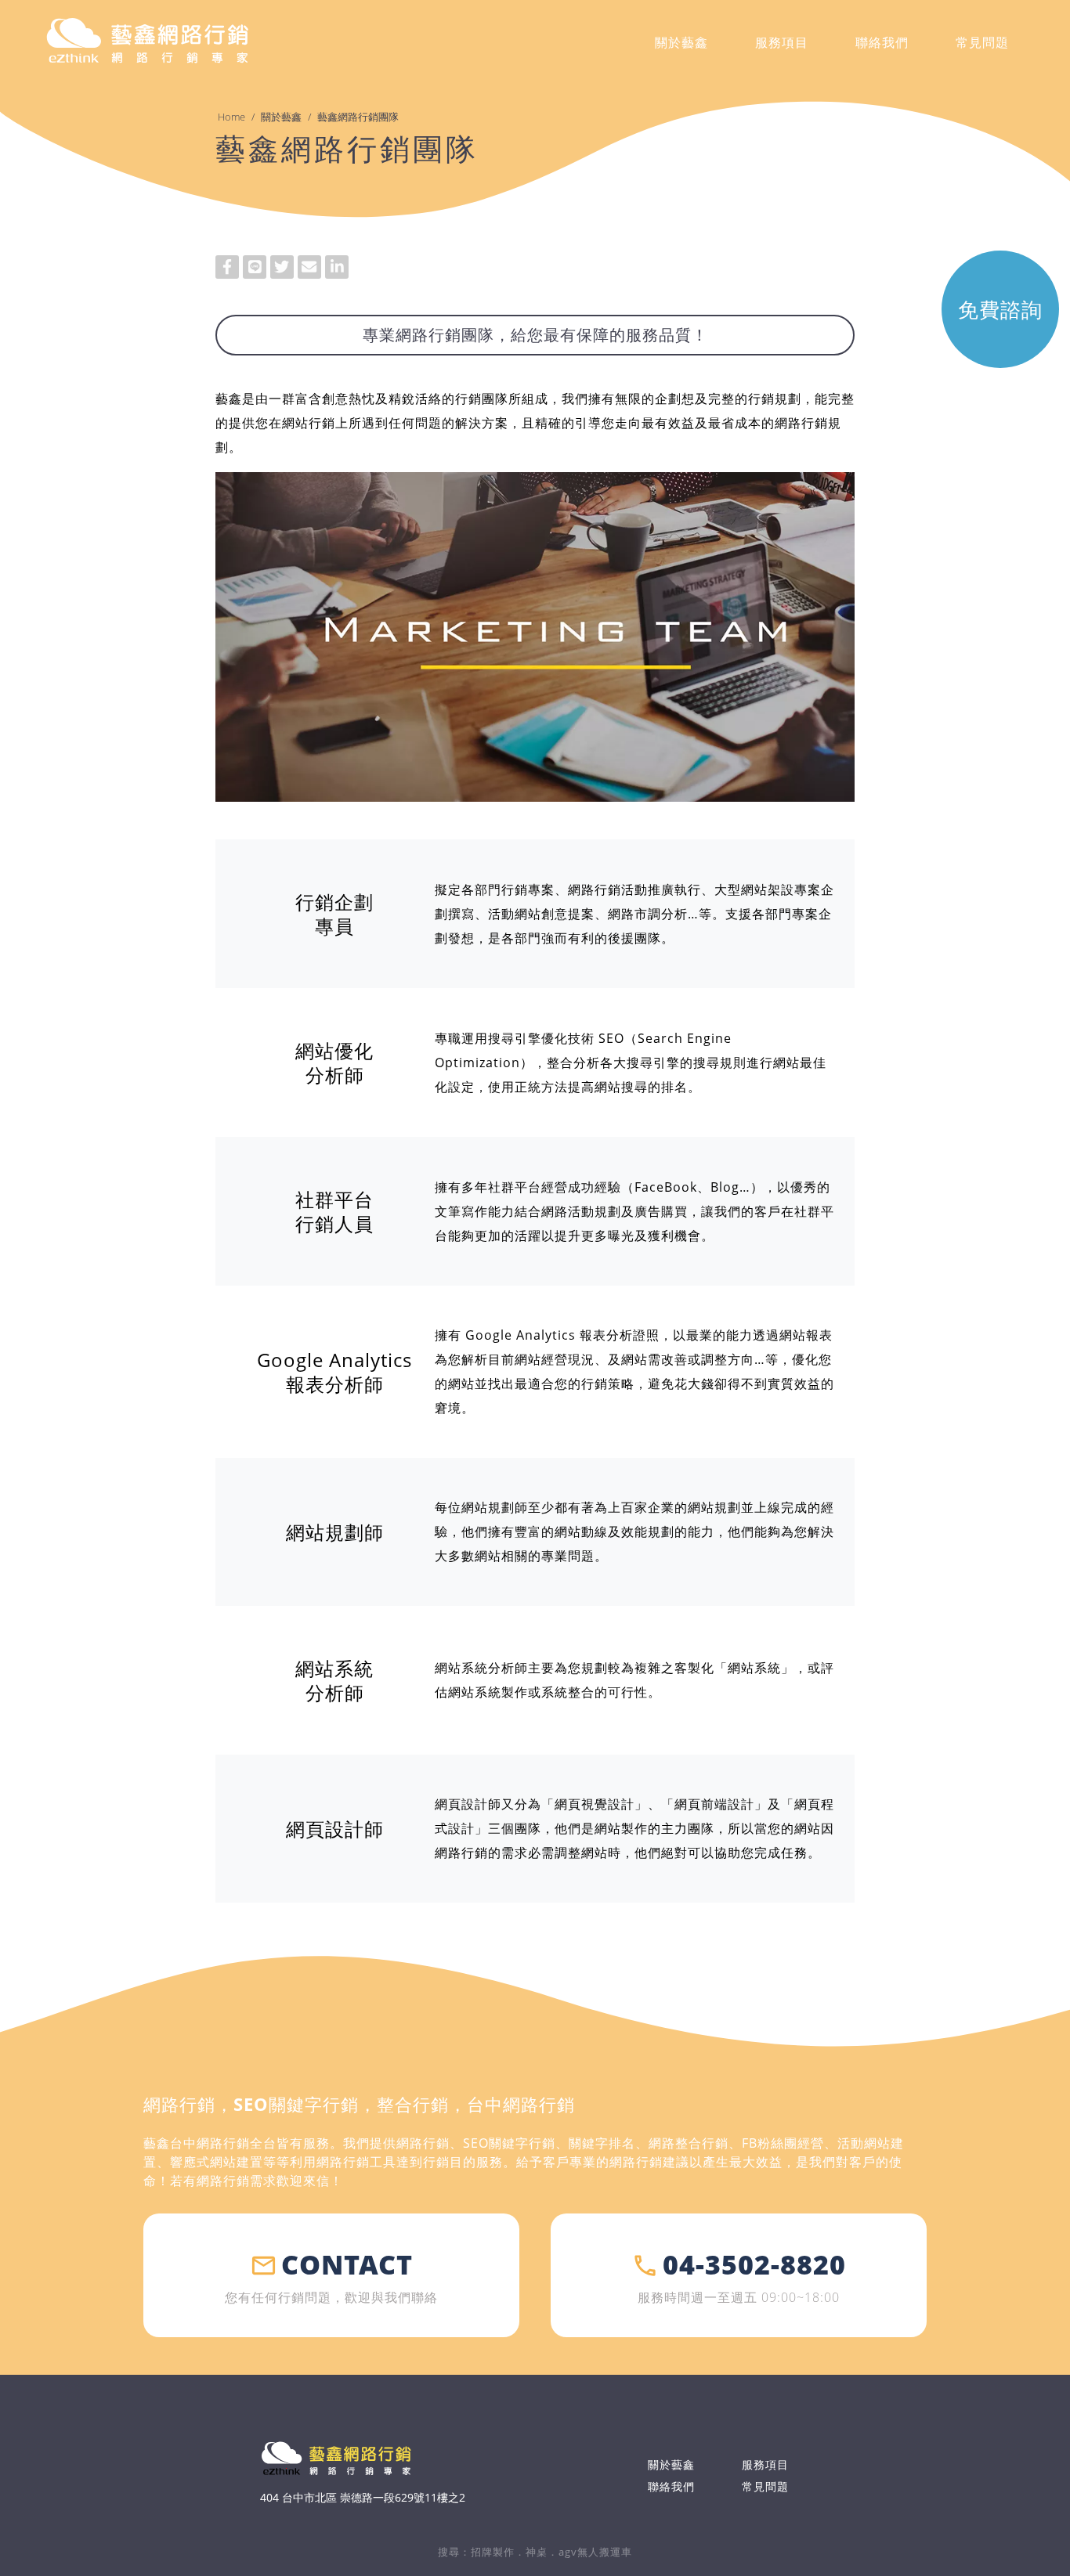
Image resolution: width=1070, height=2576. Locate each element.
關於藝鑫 (281, 117)
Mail (309, 267)
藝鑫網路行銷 (147, 42)
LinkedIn (337, 267)
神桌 (537, 2552)
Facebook (227, 267)
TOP (1039, 2504)
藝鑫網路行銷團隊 (358, 117)
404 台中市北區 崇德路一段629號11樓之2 (363, 2497)
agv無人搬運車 (595, 2552)
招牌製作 (493, 2552)
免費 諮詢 (1000, 309)
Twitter (282, 267)
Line (255, 267)
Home (231, 117)
